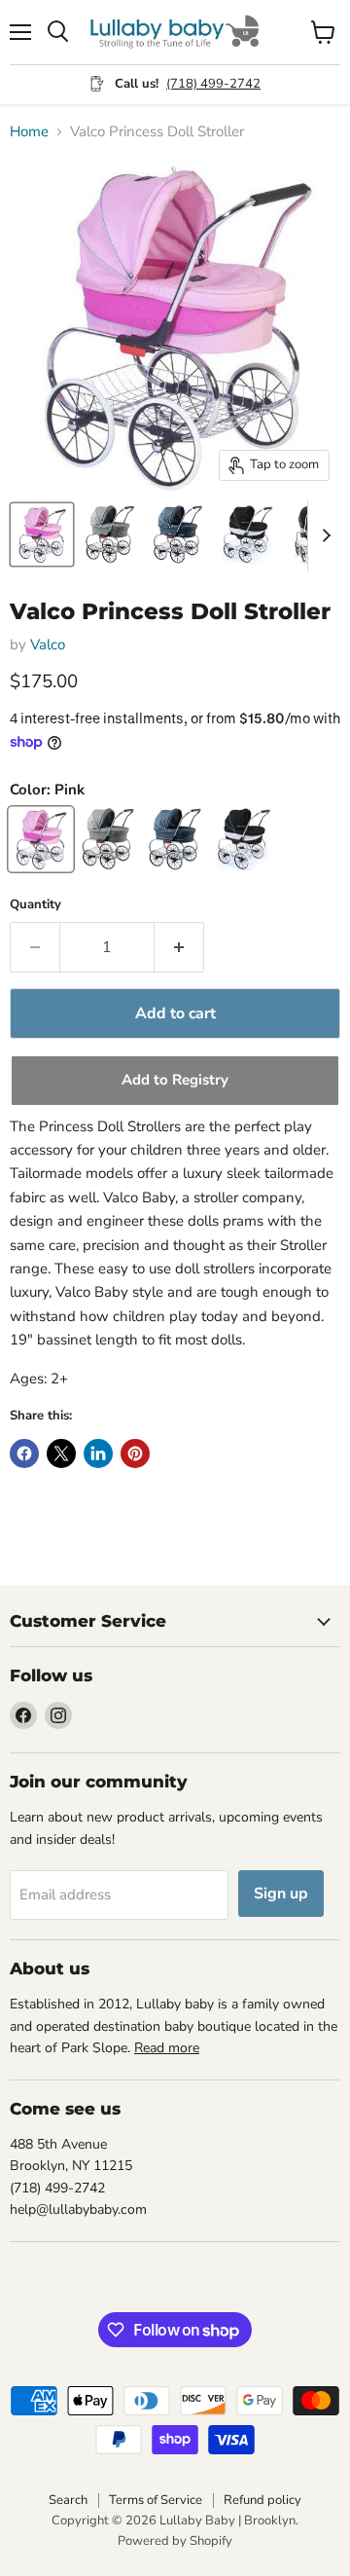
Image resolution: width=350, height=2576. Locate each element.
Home (29, 132)
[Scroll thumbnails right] (323, 535)
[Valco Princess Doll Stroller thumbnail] (42, 534)
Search (68, 2500)
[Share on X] (61, 1454)
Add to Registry (175, 1080)
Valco (48, 644)
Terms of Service (156, 2500)
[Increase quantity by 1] (179, 947)
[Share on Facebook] (24, 1454)
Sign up (281, 1894)
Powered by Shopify (175, 2541)
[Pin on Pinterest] (135, 1454)
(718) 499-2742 (213, 84)
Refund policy (262, 2500)
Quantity (35, 905)
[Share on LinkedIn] (98, 1454)
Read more (167, 2048)
